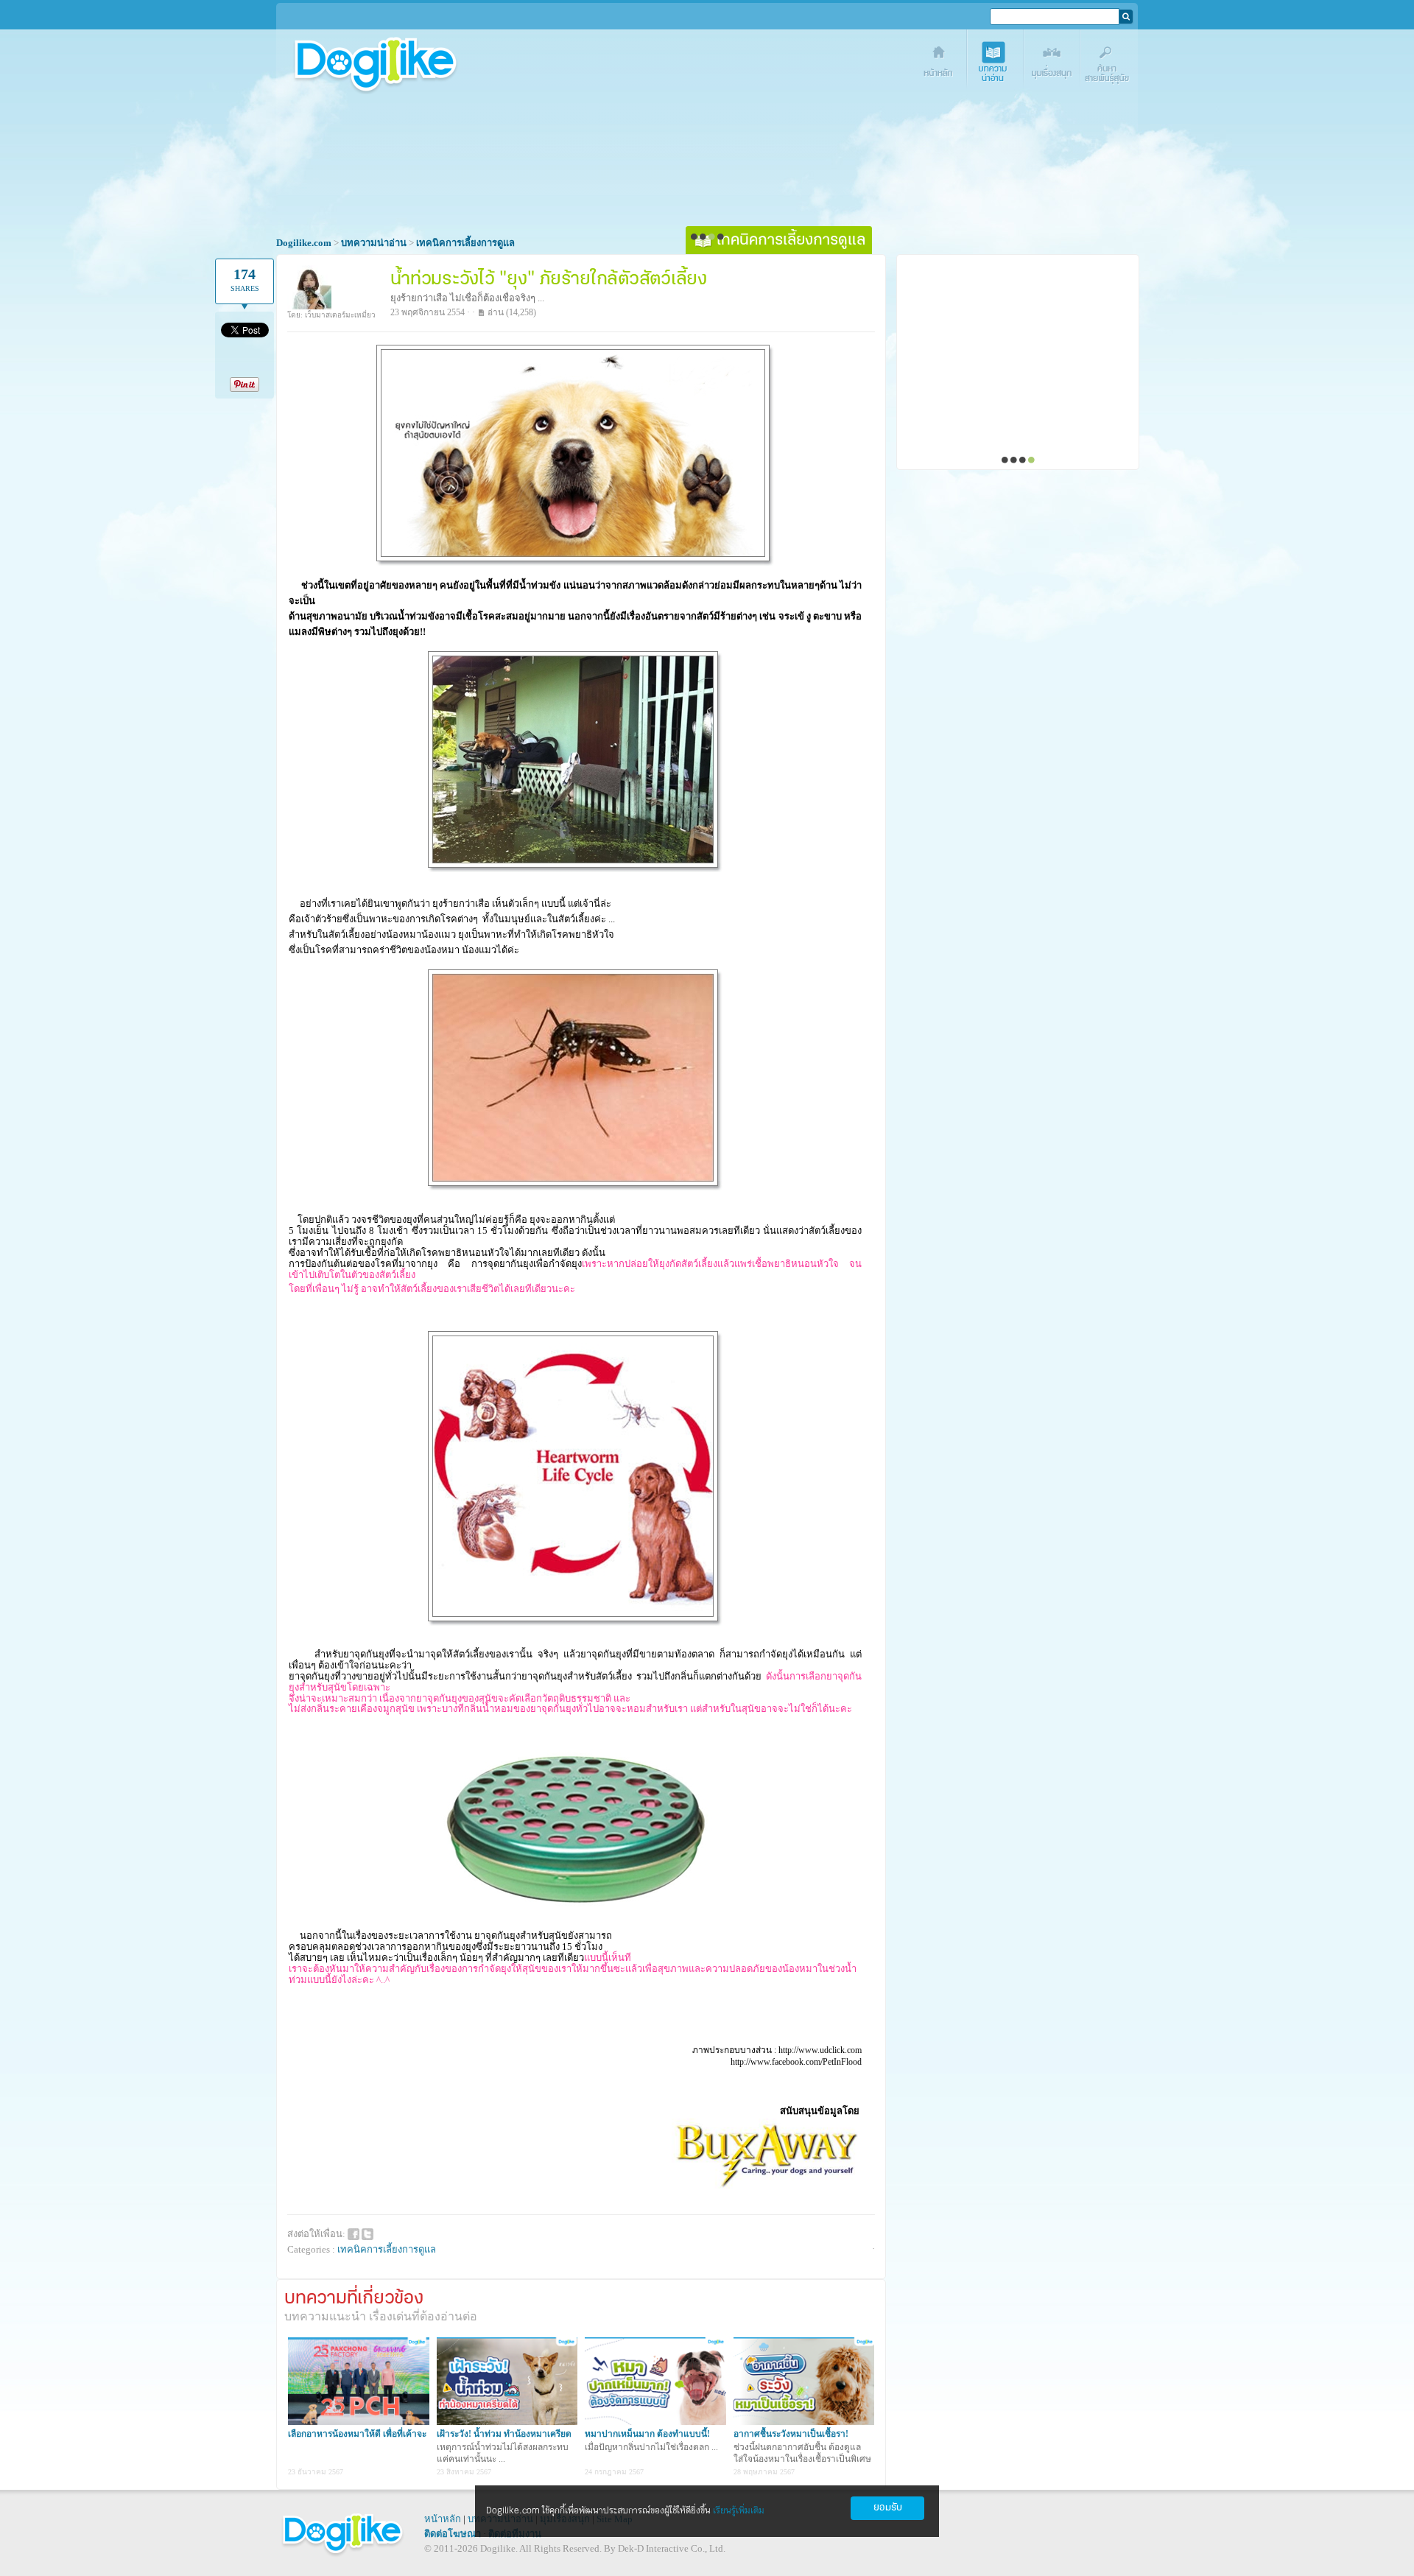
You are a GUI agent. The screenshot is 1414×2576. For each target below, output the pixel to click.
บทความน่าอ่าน (996, 64)
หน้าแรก (939, 64)
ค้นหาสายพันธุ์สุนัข (1109, 64)
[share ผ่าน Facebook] (353, 2233)
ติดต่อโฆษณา (453, 2534)
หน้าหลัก (443, 2519)
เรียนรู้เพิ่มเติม (739, 2511)
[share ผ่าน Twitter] (367, 2233)
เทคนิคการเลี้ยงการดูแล (387, 2249)
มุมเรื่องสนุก (1053, 64)
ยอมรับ (888, 2508)
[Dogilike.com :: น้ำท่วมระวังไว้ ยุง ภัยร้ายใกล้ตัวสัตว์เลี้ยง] (575, 562)
